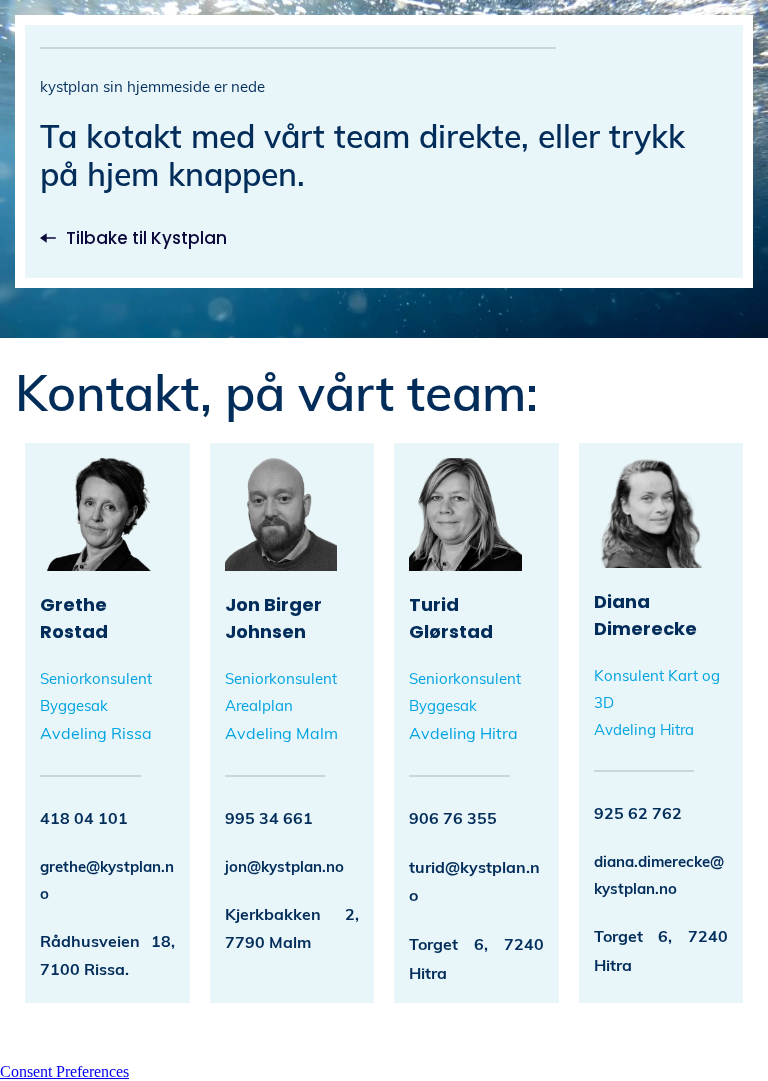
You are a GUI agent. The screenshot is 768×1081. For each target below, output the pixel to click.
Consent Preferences (64, 1071)
